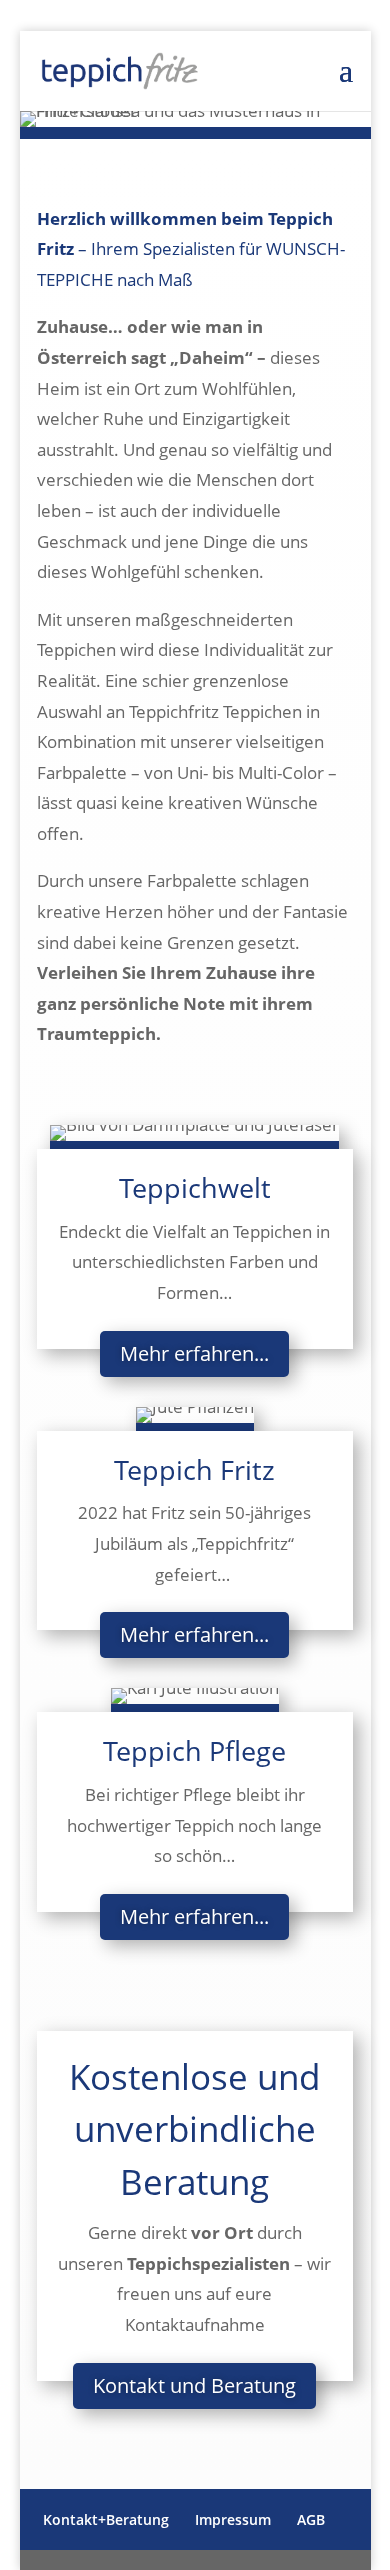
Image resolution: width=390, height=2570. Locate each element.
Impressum (233, 2519)
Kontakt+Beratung (106, 2519)
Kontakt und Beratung (194, 2385)
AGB (311, 2519)
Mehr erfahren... (194, 1353)
